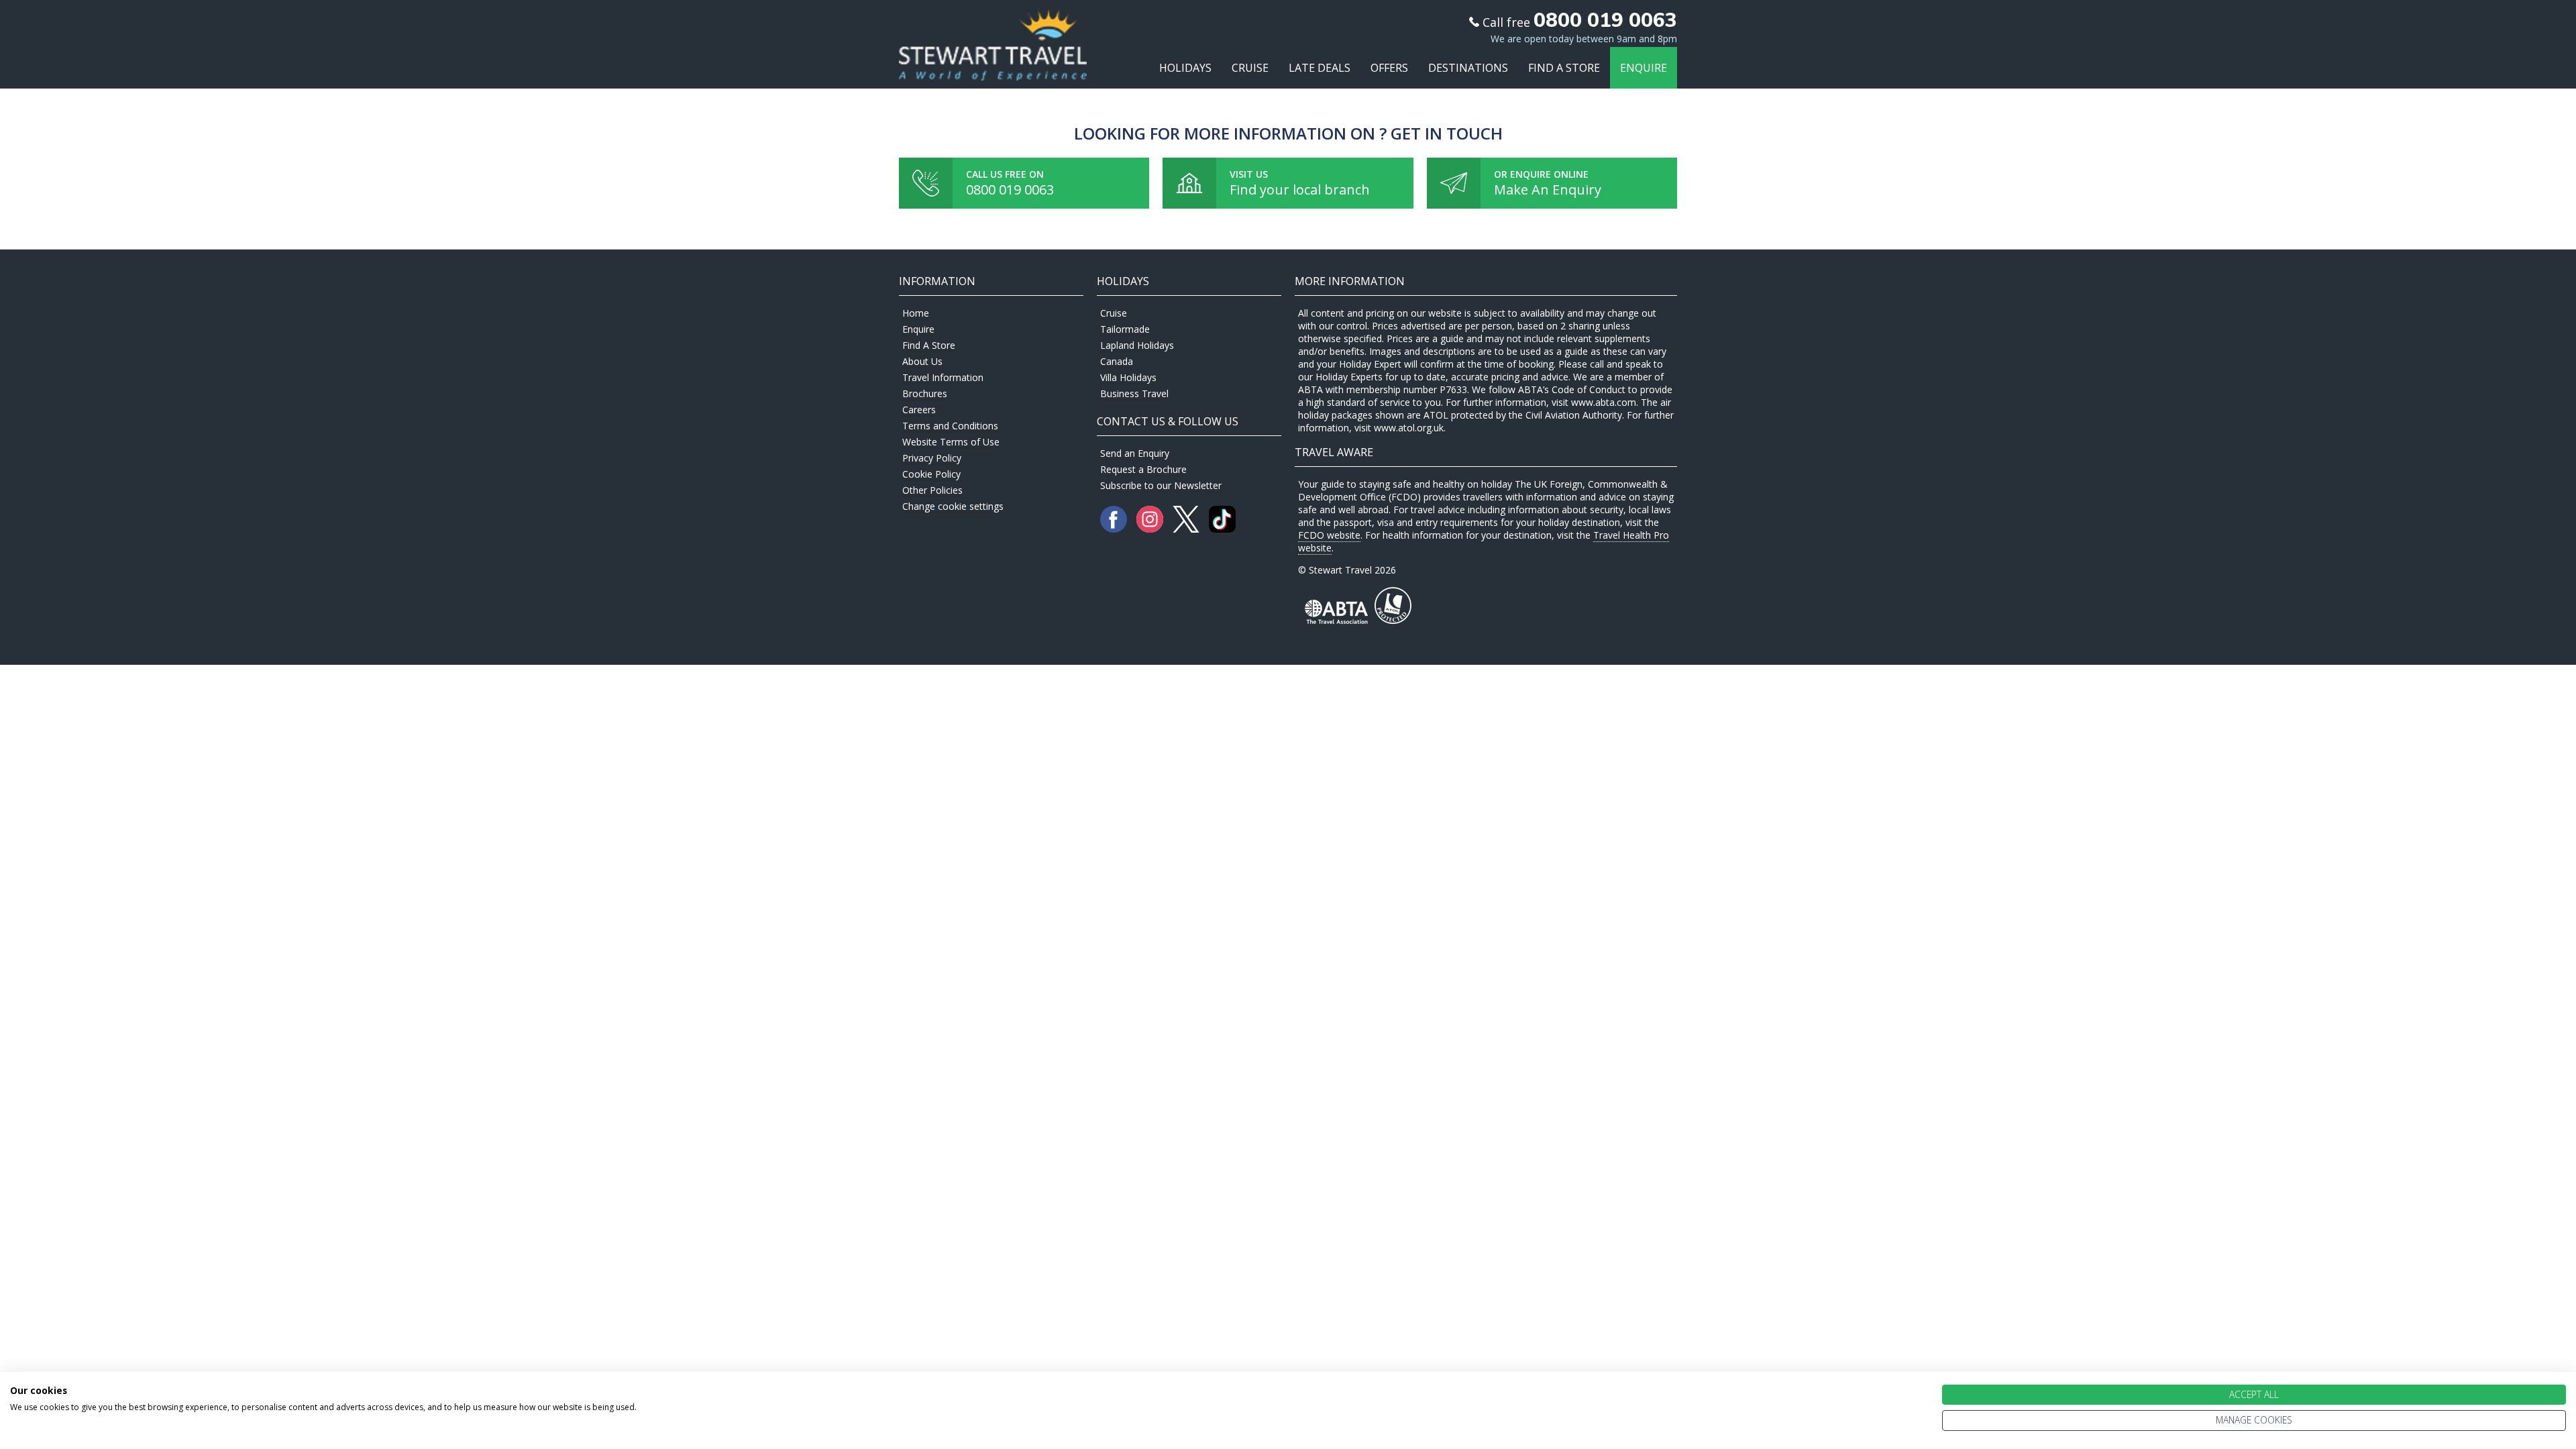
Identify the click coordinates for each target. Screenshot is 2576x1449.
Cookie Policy (931, 474)
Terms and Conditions (950, 426)
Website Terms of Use (951, 442)
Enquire (1644, 68)
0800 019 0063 (1010, 190)
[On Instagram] (1151, 529)
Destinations (1468, 68)
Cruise (1250, 68)
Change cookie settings (953, 506)
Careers (919, 410)
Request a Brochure (1143, 469)
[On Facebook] (1115, 529)
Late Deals (1320, 68)
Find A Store (1564, 68)
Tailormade (1125, 329)
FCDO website (1329, 535)
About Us (922, 361)
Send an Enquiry (1135, 453)
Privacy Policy (932, 458)
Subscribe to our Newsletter (1161, 485)
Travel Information (943, 377)
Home (916, 313)
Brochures (925, 393)
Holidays (1185, 68)
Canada (1117, 361)
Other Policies (932, 490)
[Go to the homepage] (993, 68)
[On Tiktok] (1222, 529)
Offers (1389, 68)
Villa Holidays (1128, 377)
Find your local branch (1300, 190)
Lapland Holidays (1137, 345)
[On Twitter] (1187, 529)
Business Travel (1134, 393)
